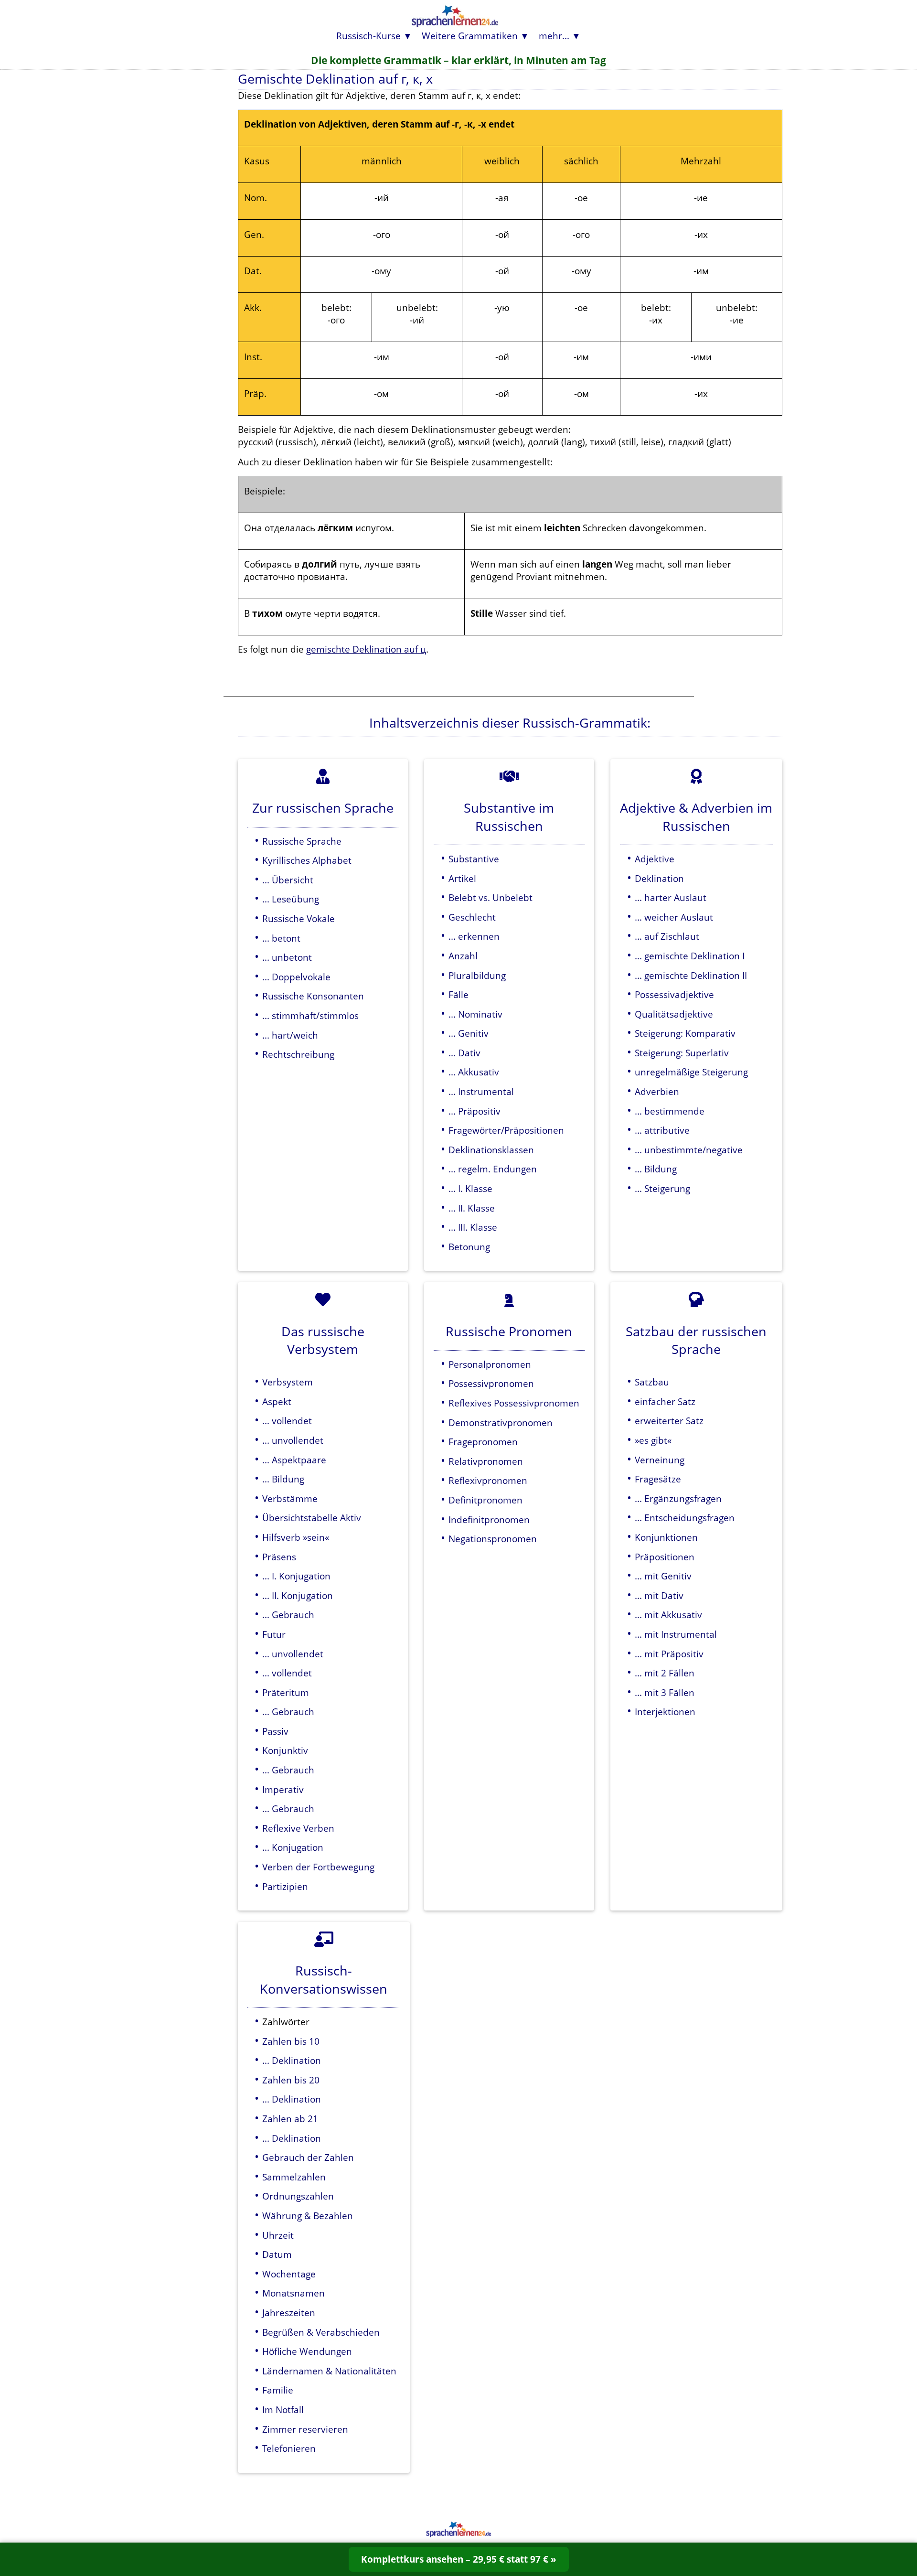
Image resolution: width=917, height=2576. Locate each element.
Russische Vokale (299, 918)
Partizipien (285, 1886)
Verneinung (660, 1460)
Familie (278, 2390)
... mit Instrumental (676, 1634)
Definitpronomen (485, 1500)
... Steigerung (662, 1188)
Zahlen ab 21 (290, 2119)
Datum (277, 2254)
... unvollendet (293, 1440)
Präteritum (286, 1692)
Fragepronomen (483, 1442)
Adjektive (655, 859)
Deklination (659, 878)
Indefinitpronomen (489, 1519)
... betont (281, 938)
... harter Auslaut (671, 897)
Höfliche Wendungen (307, 2351)
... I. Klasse (470, 1188)
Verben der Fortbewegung (318, 1867)
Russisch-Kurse (368, 36)
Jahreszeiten (289, 2313)
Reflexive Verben (298, 1828)
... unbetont (287, 957)
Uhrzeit (278, 2235)
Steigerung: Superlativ (682, 1053)
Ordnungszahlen (298, 2196)
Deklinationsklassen (491, 1150)
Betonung (469, 1247)
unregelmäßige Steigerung (691, 1072)
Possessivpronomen (491, 1383)
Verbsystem (288, 1382)
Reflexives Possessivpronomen (514, 1403)
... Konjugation (293, 1847)
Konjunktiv (285, 1750)
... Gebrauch (288, 1615)
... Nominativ (475, 1014)
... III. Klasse (473, 1227)
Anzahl (463, 956)
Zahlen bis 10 (291, 2041)
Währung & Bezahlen (308, 2216)
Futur (274, 1634)
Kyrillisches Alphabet (307, 860)
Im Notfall (283, 2410)
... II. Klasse (472, 1208)
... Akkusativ (474, 1072)
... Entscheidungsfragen (685, 1518)
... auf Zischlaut (667, 936)
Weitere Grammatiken (470, 36)
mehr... (554, 36)
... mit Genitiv (663, 1576)
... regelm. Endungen (493, 1169)
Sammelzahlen (294, 2177)
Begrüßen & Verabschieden (321, 2332)
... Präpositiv (474, 1111)
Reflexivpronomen (488, 1480)
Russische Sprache (302, 841)
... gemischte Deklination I (690, 956)
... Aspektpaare (294, 1460)
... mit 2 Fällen (665, 1673)
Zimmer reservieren (305, 2429)
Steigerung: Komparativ (685, 1033)
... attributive (662, 1130)
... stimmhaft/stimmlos (310, 1015)
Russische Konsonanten (313, 996)
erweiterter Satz (669, 1421)
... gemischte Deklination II (691, 975)
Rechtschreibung (298, 1054)
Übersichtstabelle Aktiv (312, 1518)
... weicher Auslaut (674, 917)
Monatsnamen (293, 2293)
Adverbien (657, 1091)
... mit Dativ (659, 1595)
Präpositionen (665, 1557)
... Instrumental (481, 1091)
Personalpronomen (490, 1364)
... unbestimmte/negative (689, 1150)
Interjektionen (665, 1712)
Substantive (474, 859)
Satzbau (652, 1382)
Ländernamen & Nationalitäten (329, 2371)
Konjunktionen (666, 1537)
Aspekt (277, 1401)
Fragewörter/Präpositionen (506, 1130)
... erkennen (474, 936)
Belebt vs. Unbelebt (490, 897)
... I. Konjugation (296, 1576)
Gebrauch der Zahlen (308, 2157)
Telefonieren (289, 2448)
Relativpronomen (486, 1461)
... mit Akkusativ (668, 1615)
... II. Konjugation (298, 1595)
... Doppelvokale (296, 977)
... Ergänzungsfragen (678, 1498)
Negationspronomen (493, 1539)
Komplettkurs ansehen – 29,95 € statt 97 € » (459, 2559)
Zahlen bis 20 (291, 2080)
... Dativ (464, 1053)
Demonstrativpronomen (501, 1422)
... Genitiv (469, 1033)
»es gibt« (653, 1440)
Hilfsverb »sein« (296, 1537)
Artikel (462, 878)
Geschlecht (472, 917)
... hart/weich (290, 1035)
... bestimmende (670, 1111)
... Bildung (656, 1169)
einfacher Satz (665, 1401)
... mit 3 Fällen (665, 1692)
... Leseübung (291, 899)
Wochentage (289, 2274)
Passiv (275, 1731)
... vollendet (287, 1421)
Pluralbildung (477, 975)
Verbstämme (290, 1498)
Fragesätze (658, 1479)
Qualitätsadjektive (674, 1014)
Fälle (458, 994)
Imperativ (283, 1789)
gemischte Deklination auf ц (366, 649)
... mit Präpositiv (669, 1654)
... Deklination (292, 2060)
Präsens (279, 1557)
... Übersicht (288, 880)
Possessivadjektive (674, 994)
